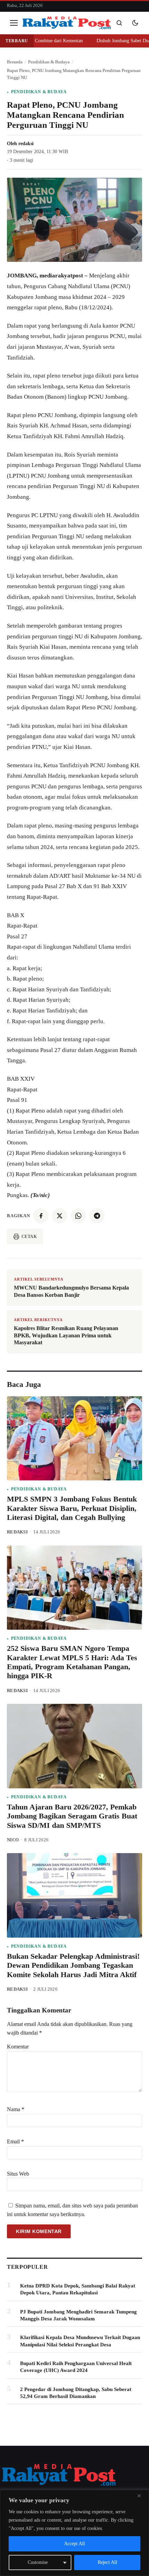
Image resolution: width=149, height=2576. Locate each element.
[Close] (142, 2496)
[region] (74, 2533)
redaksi (26, 144)
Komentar (18, 2047)
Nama (16, 2109)
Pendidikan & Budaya (39, 92)
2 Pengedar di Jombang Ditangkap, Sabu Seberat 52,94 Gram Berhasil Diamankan (76, 2393)
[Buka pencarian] (119, 23)
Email (15, 2141)
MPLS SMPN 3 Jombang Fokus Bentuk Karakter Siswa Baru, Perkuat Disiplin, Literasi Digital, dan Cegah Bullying (72, 1508)
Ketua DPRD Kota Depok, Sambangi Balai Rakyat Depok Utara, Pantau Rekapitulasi (78, 2289)
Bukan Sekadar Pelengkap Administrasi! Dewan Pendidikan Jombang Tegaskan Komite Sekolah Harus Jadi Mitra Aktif (73, 1965)
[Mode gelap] (135, 23)
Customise (38, 2562)
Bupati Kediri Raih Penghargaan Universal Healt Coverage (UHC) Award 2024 (76, 2367)
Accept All (74, 2544)
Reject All (107, 2562)
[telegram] (97, 1216)
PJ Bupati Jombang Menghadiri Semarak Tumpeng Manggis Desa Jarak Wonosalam (78, 2315)
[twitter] (60, 1216)
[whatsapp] (78, 1216)
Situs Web (18, 2174)
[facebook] (41, 1216)
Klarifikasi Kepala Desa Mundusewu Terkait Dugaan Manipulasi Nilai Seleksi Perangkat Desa (80, 2341)
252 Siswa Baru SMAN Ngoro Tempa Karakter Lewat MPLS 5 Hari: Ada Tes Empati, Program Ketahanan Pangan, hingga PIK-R (72, 1662)
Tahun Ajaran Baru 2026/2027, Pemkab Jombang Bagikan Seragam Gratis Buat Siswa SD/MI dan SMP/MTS (72, 1816)
